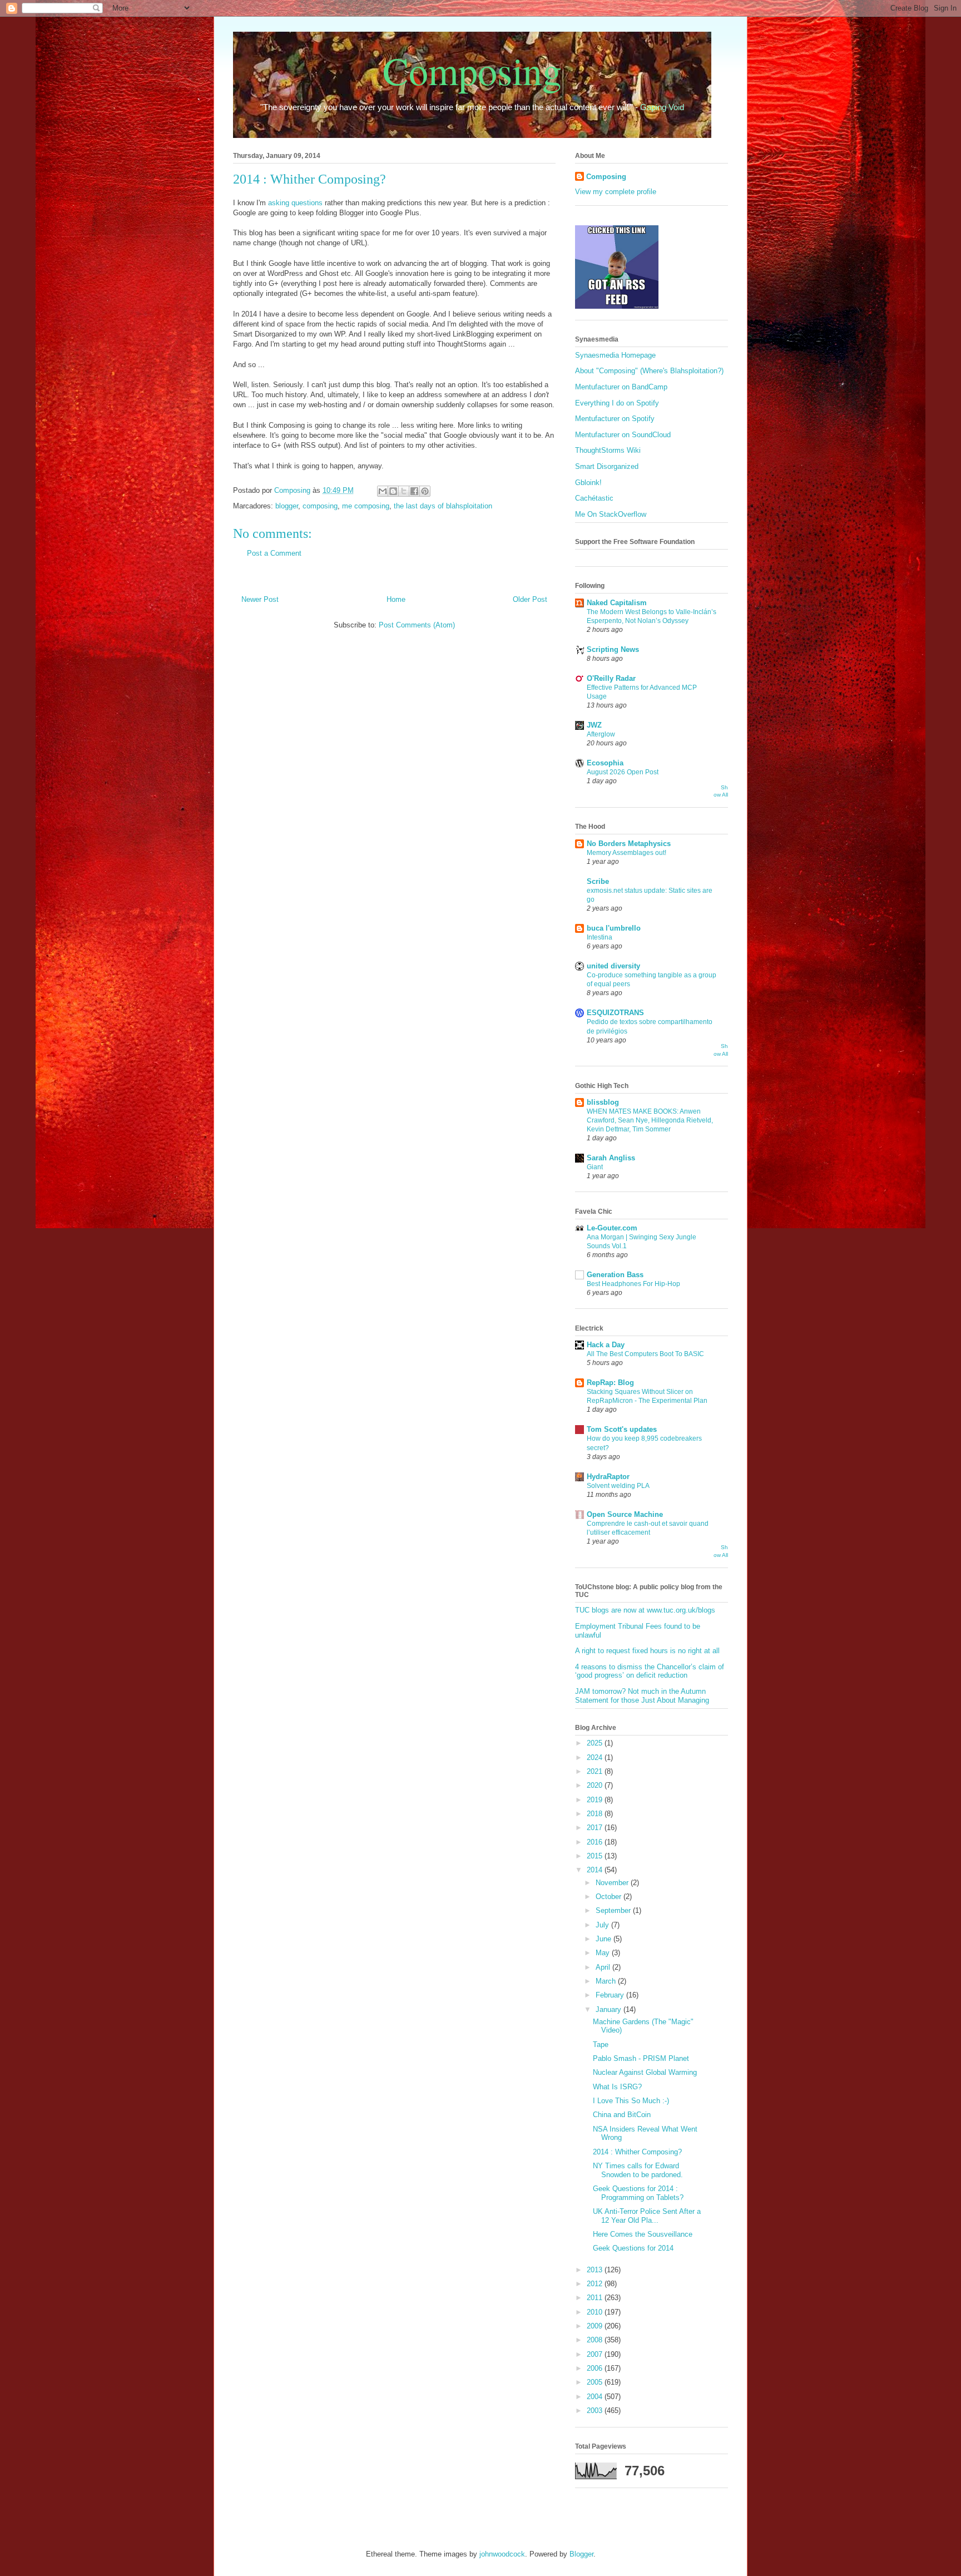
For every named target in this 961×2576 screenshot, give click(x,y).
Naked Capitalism (617, 603)
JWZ (594, 725)
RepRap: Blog (610, 1383)
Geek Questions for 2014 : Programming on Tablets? (638, 2193)
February (611, 1995)
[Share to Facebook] (414, 491)
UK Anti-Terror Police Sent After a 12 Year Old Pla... (647, 2216)
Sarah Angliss (611, 1158)
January (610, 2009)
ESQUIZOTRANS (615, 1013)
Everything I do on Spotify (617, 403)
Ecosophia (605, 763)
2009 (596, 2326)
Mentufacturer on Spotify (615, 419)
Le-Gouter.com (612, 1228)
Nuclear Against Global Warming (645, 2072)
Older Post (530, 599)
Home (396, 599)
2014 (596, 1870)
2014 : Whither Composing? (637, 2152)
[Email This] (383, 491)
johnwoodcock (502, 2554)
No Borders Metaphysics (629, 844)
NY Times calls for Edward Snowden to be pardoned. (638, 2170)
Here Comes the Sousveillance (643, 2234)
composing (320, 506)
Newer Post (260, 599)
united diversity (613, 966)
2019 (596, 1800)
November (613, 1883)
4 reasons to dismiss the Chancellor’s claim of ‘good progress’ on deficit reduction (650, 1671)
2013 (596, 2270)
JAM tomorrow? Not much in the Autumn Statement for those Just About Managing (642, 1696)
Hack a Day (606, 1345)
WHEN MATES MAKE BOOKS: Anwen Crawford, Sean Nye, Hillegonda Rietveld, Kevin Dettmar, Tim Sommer (650, 1120)
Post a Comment (274, 553)
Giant (595, 1167)
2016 (596, 1842)
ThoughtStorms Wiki (608, 450)
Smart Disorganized (607, 466)
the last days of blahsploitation (443, 506)
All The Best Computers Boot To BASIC (645, 1354)
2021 (596, 1771)
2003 (596, 2411)
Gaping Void (662, 107)
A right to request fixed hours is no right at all (647, 1651)
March (607, 1981)
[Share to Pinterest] (425, 491)
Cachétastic (594, 498)
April (604, 1967)
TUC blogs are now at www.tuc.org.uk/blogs (645, 1610)
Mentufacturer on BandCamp (621, 387)
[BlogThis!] (393, 491)
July (603, 1925)
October (610, 1897)
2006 (596, 2368)
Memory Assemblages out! (626, 853)
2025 (596, 1743)
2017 (596, 1828)
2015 (596, 1856)
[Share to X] (404, 491)
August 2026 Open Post (623, 772)
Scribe (598, 881)
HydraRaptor (608, 1477)
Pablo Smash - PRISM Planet (641, 2058)
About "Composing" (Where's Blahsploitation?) (649, 371)
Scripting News (613, 649)
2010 (596, 2312)
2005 (596, 2382)
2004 (596, 2397)
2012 (596, 2284)
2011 (596, 2298)
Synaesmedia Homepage (615, 355)
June (605, 1939)
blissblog (603, 1102)
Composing (472, 70)
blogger (287, 506)
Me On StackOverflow (611, 514)
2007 (596, 2354)
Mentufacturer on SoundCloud (623, 435)
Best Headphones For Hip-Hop (633, 1284)
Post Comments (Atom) (417, 625)
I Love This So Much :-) (631, 2101)
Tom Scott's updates (622, 1429)
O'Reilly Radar (611, 678)
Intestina (600, 937)
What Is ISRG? (617, 2087)
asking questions (295, 203)
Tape (601, 2045)
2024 (596, 1757)
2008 (596, 2340)
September (614, 1910)
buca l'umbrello (614, 928)
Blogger (581, 2554)
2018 (596, 1814)
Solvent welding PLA (618, 1486)
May (604, 1953)
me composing (366, 506)
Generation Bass (615, 1275)
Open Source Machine (625, 1514)
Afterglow (601, 734)
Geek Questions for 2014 (633, 2248)
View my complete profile (616, 192)
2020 (596, 1785)
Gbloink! (588, 483)
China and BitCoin (622, 2115)
